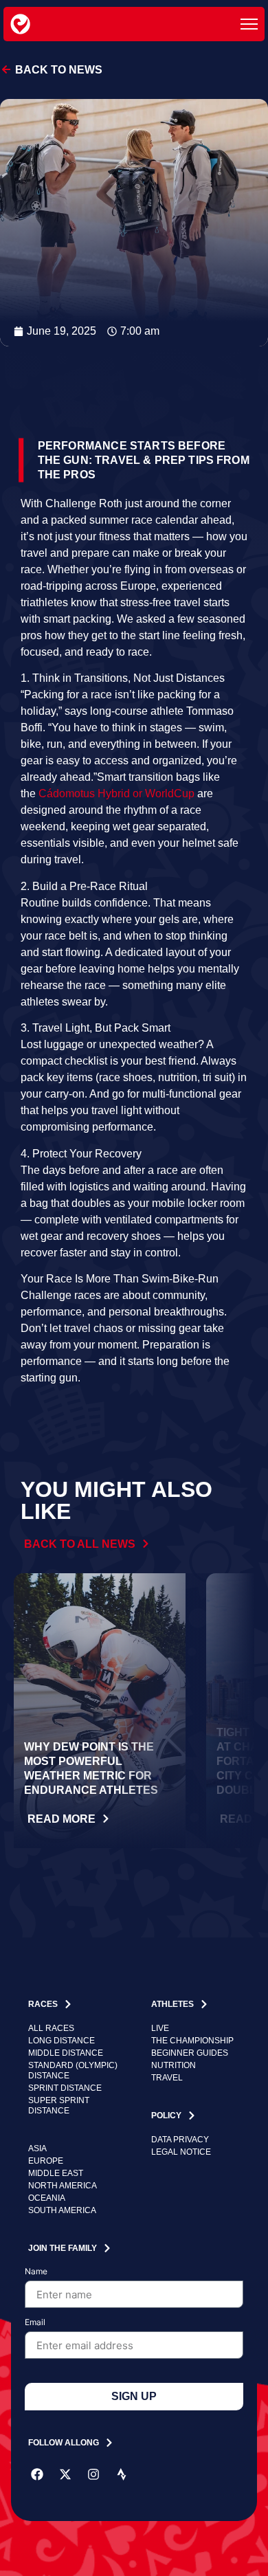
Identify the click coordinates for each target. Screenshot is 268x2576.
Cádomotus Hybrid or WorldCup (116, 793)
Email (35, 2323)
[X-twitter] (65, 2474)
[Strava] (122, 2474)
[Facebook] (37, 2474)
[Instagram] (93, 2474)
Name (36, 2272)
